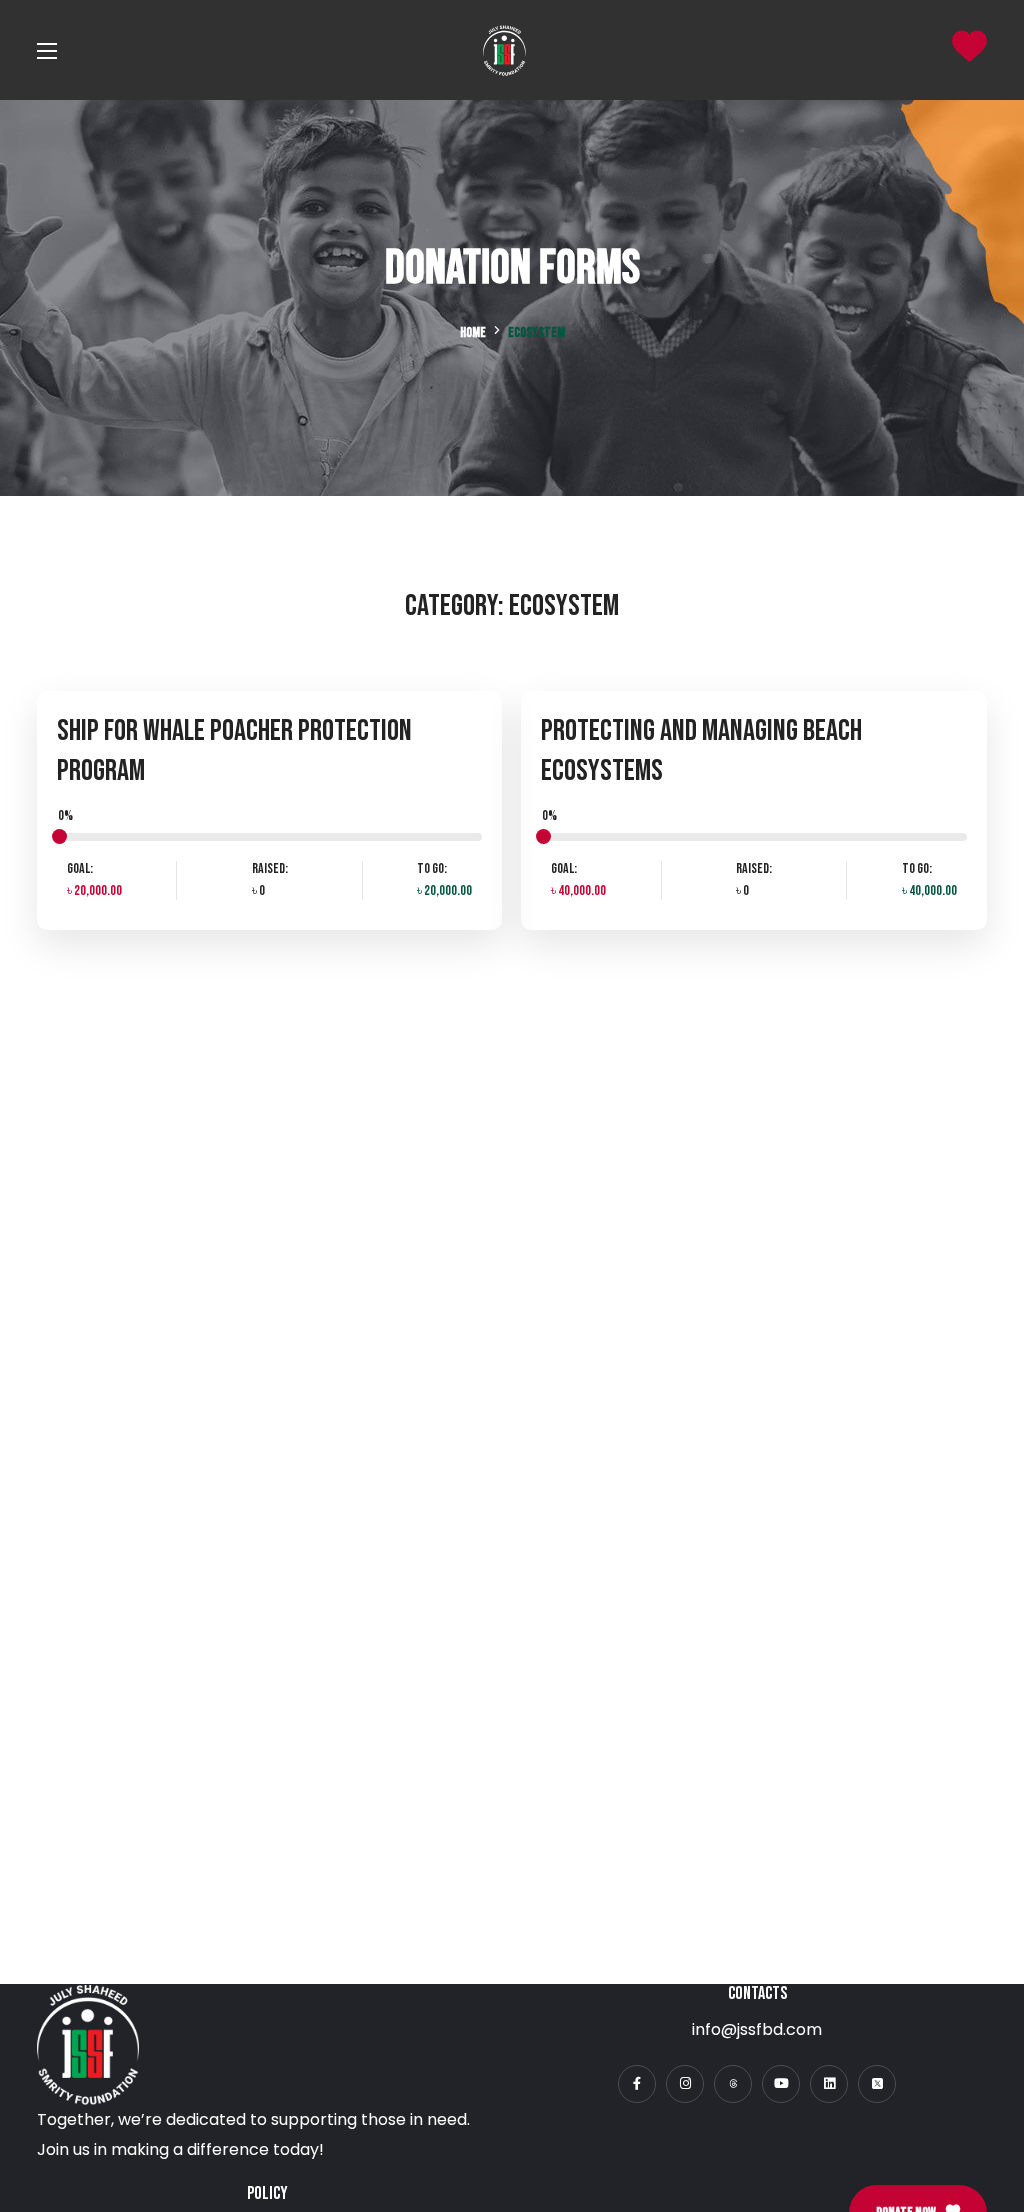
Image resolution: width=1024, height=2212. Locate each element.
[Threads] (733, 2084)
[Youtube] (781, 2084)
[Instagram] (685, 2084)
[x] (877, 2084)
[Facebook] (637, 2084)
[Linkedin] (829, 2084)
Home (473, 332)
